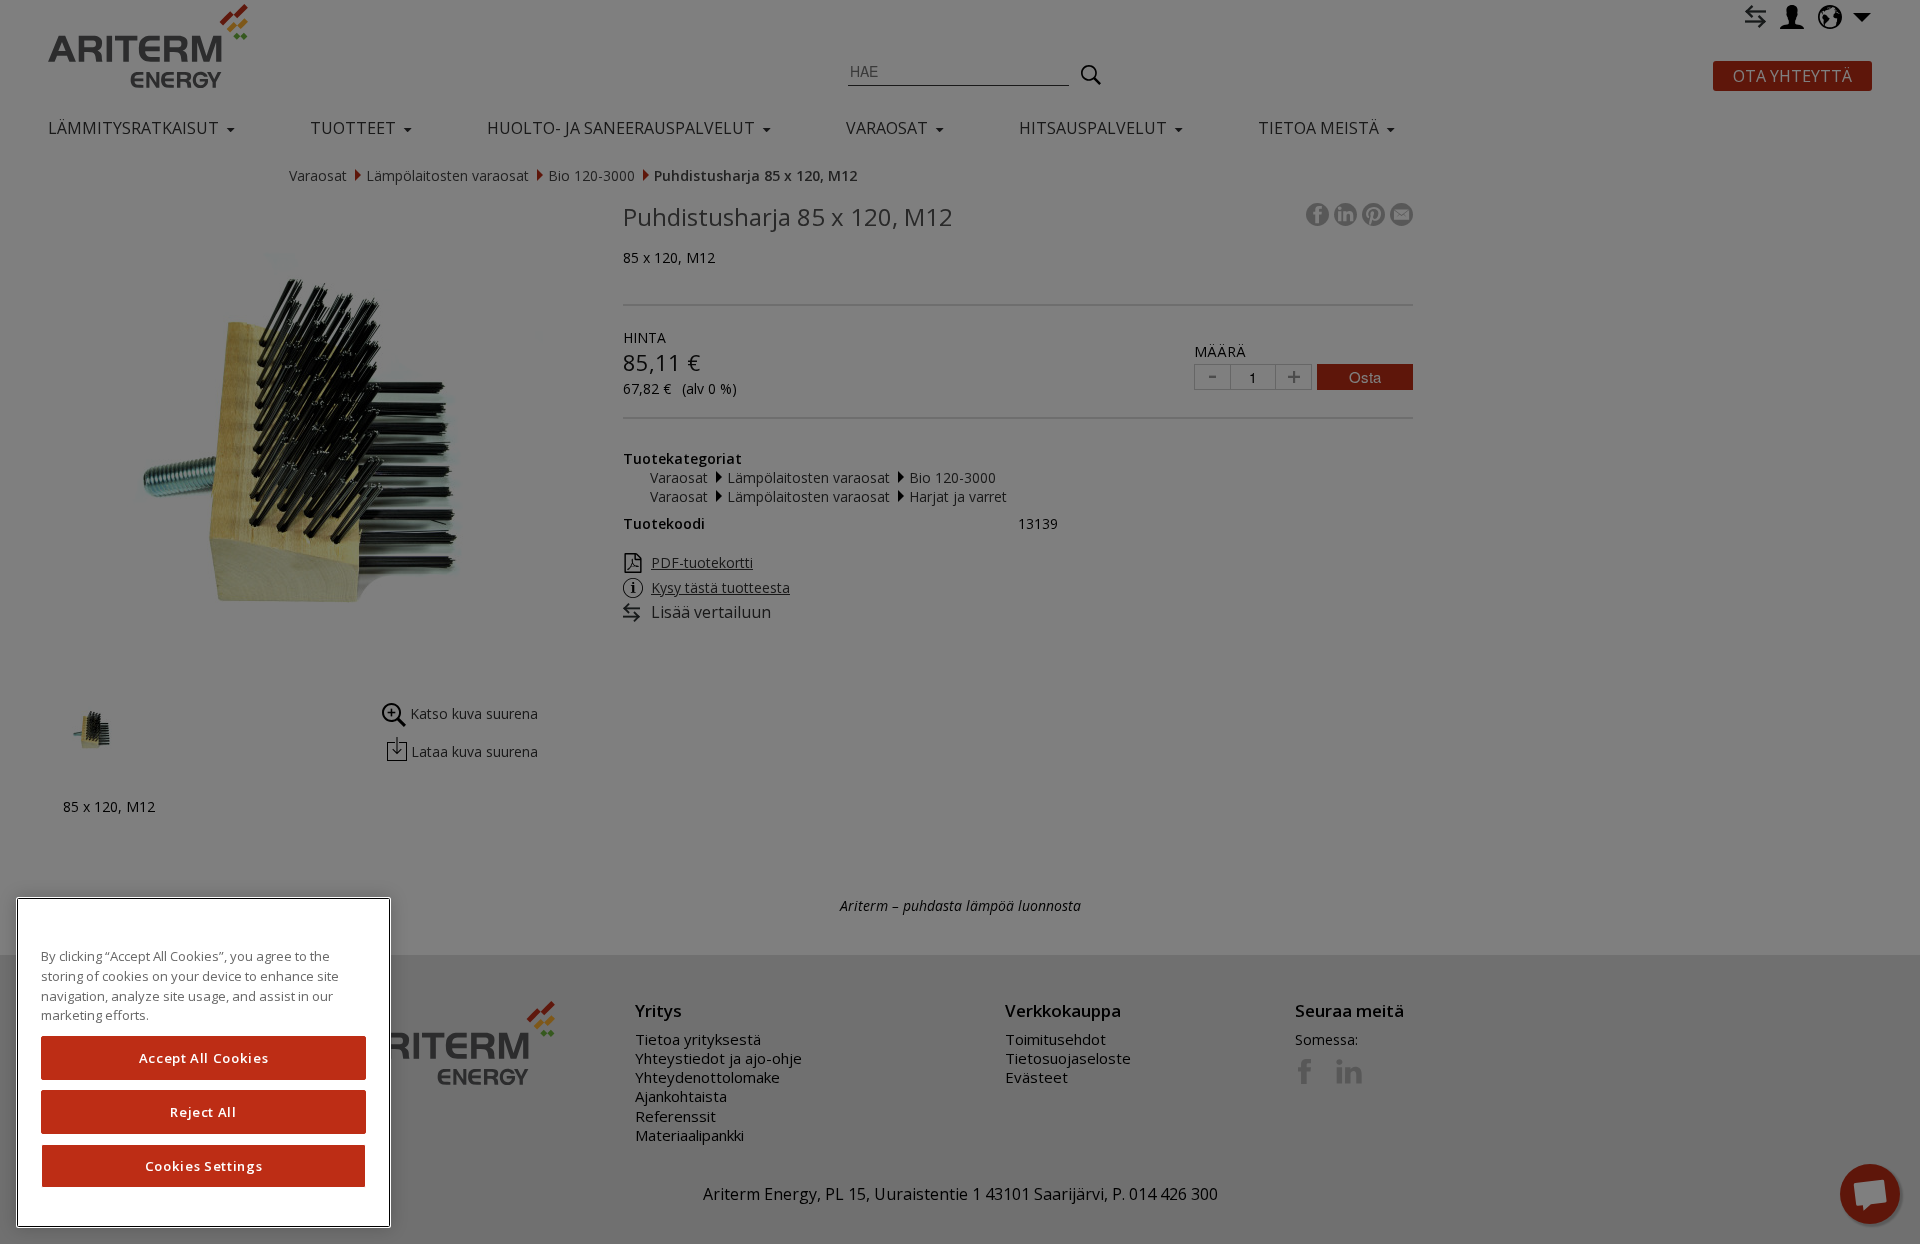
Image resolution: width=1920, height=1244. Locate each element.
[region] (203, 1062)
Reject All (203, 1112)
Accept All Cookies (204, 1058)
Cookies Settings (204, 1166)
